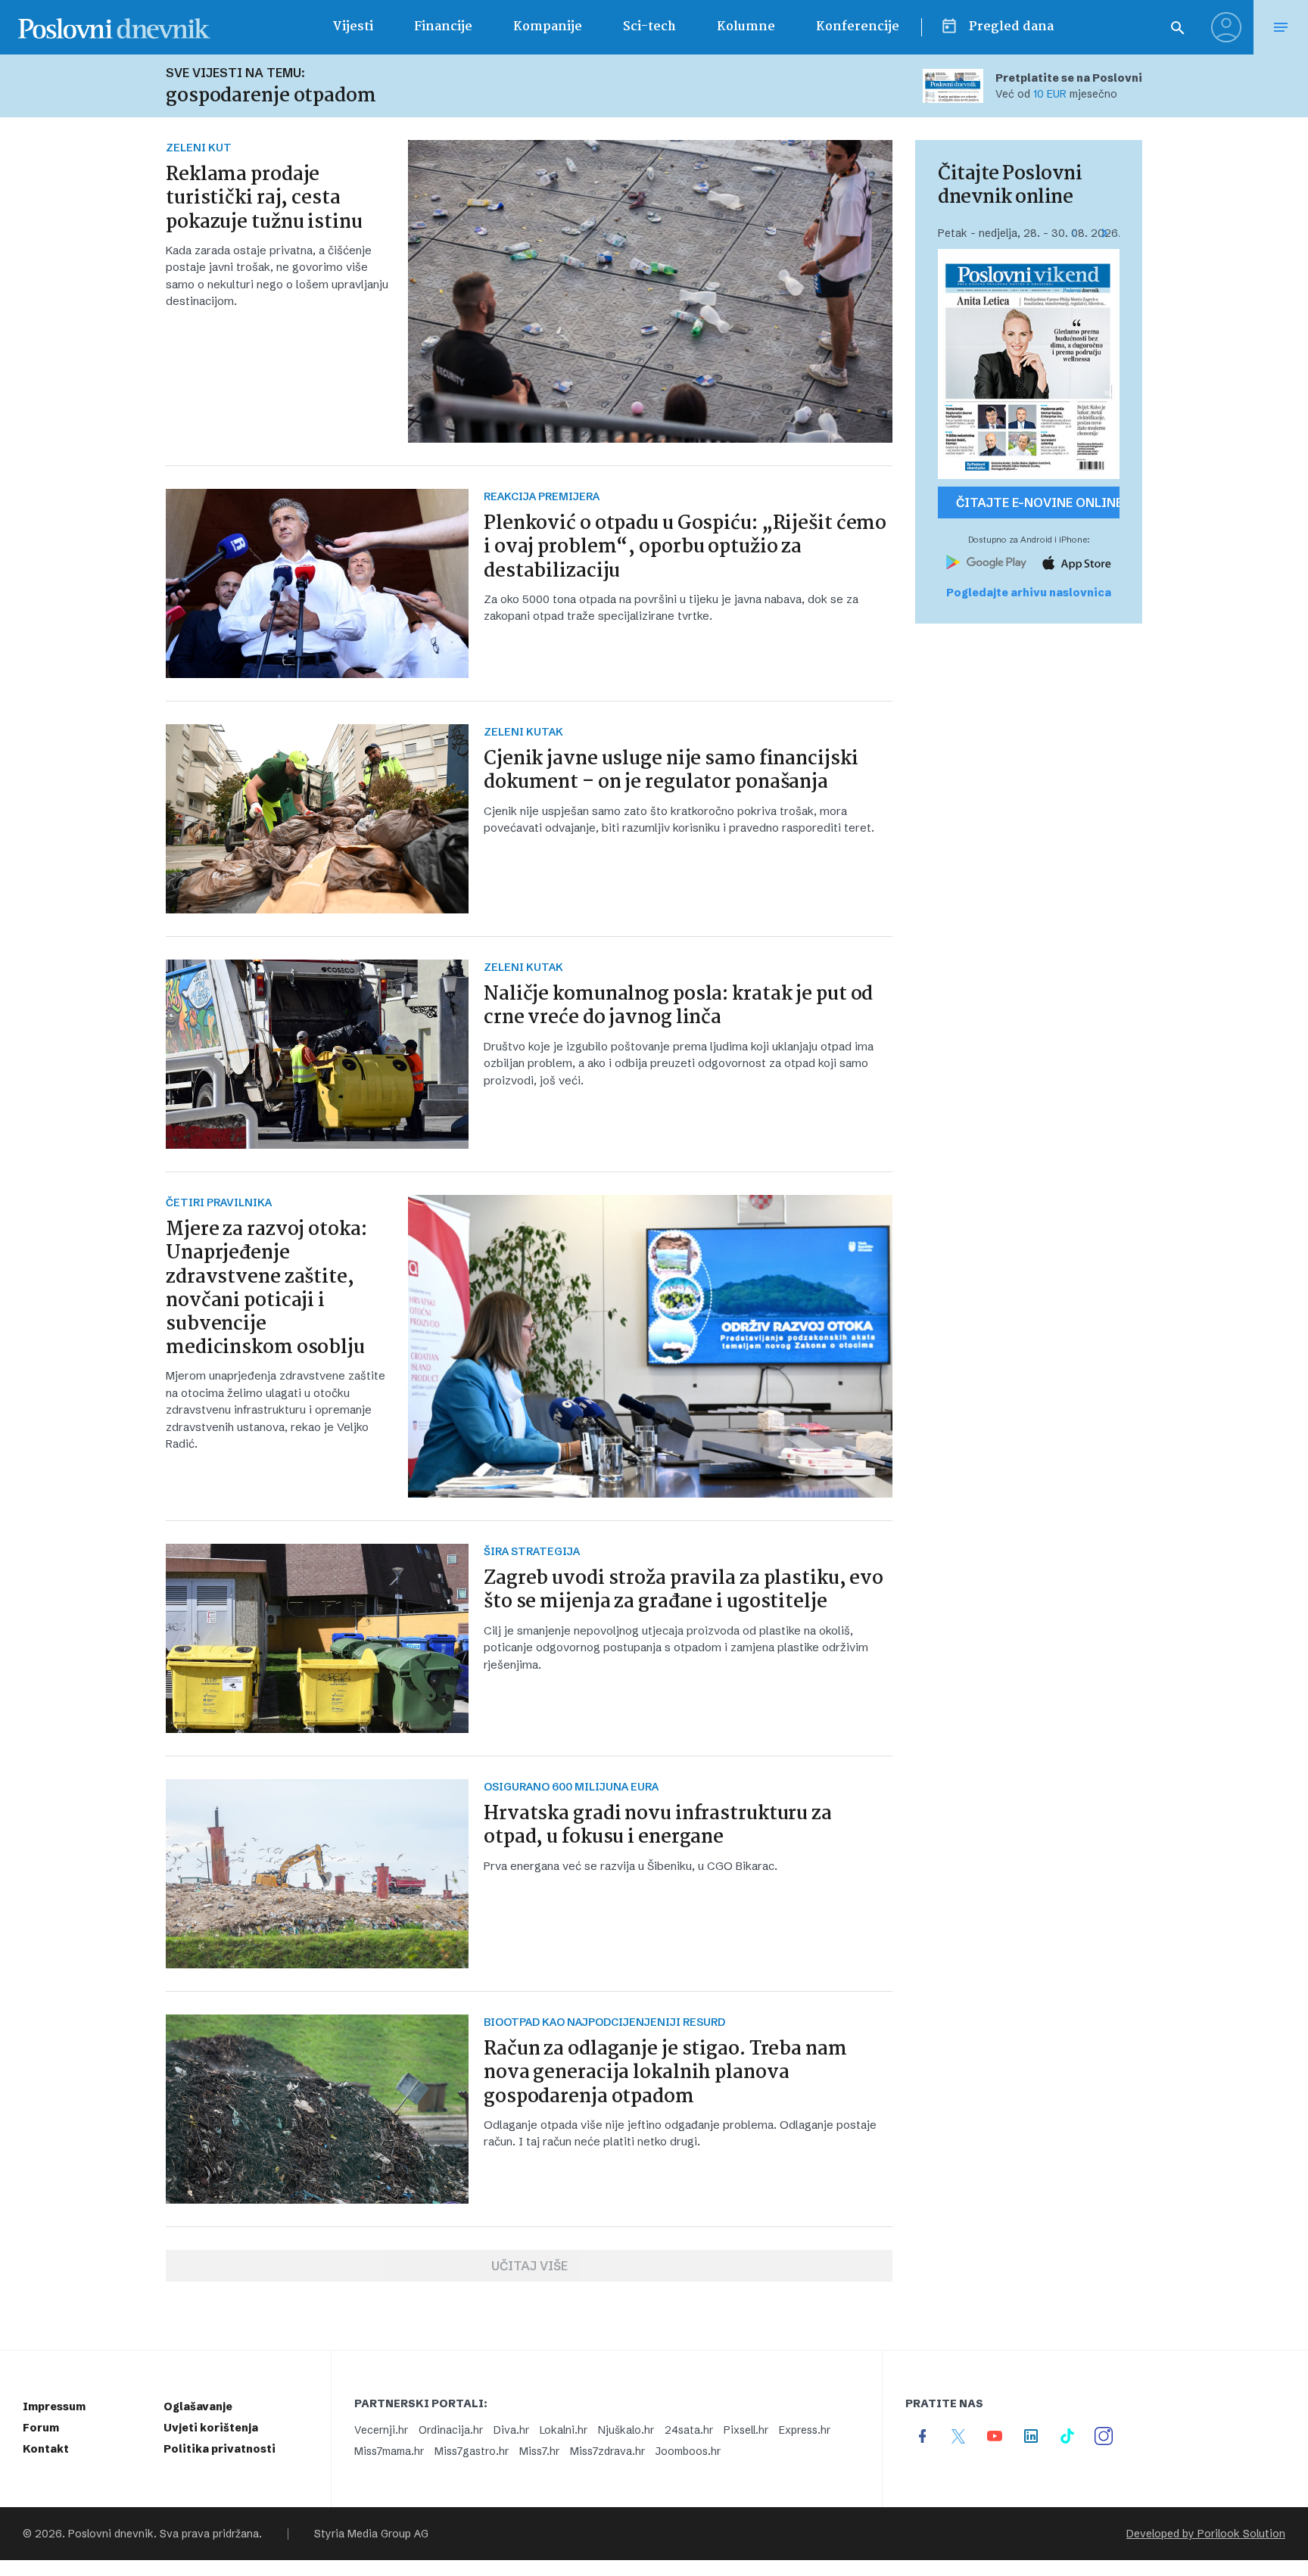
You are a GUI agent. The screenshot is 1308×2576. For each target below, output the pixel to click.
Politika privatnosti (220, 2449)
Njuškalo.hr (626, 2430)
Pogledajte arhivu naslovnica (1029, 593)
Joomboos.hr (688, 2451)
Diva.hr (511, 2430)
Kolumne (746, 27)
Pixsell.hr (746, 2430)
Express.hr (805, 2430)
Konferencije (858, 27)
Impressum (54, 2406)
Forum (41, 2428)
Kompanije (548, 27)
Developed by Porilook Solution (1206, 2534)
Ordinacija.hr (451, 2430)
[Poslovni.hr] (114, 27)
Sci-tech (649, 27)
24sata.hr (689, 2430)
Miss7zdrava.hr (607, 2451)
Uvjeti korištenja (211, 2428)
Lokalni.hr (564, 2430)
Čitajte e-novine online (1038, 502)
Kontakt (46, 2449)
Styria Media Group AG (371, 2534)
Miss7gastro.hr (472, 2451)
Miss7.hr (539, 2451)
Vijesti (353, 27)
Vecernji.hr (381, 2430)
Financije (443, 27)
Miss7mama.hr (389, 2451)
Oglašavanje (198, 2406)
